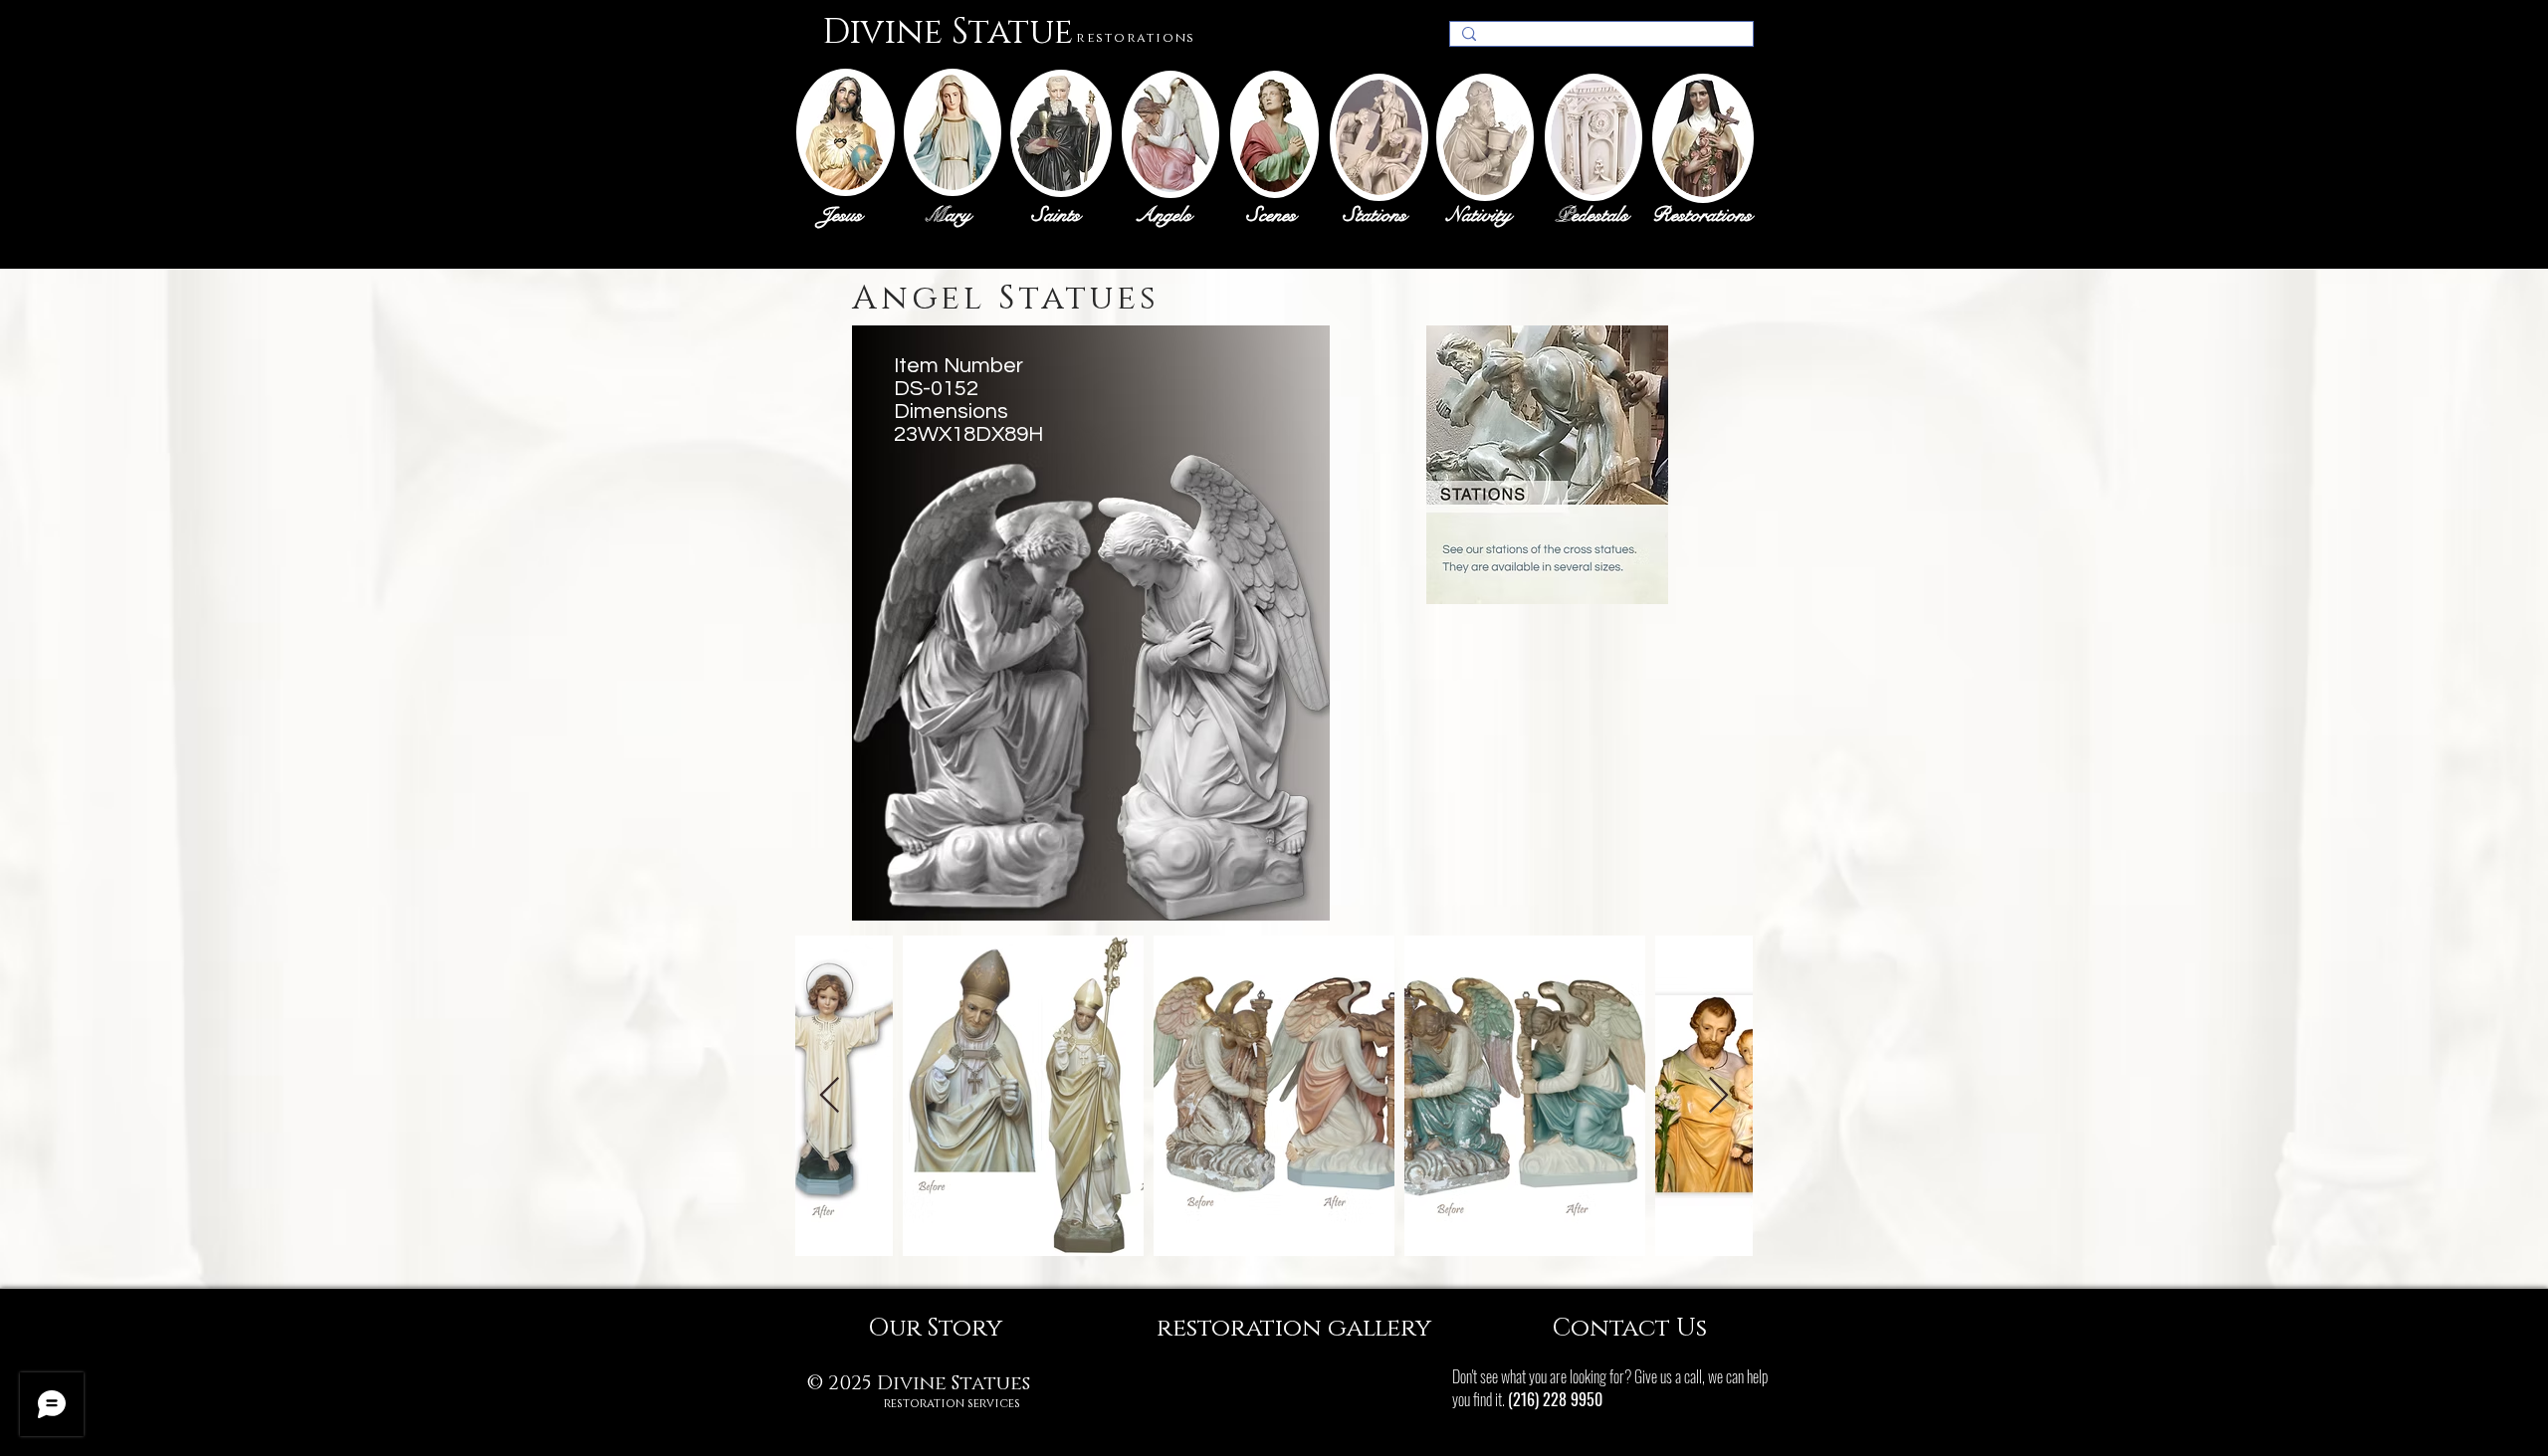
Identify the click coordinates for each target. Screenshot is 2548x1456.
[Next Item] (1718, 1096)
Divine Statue (948, 32)
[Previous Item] (830, 1096)
